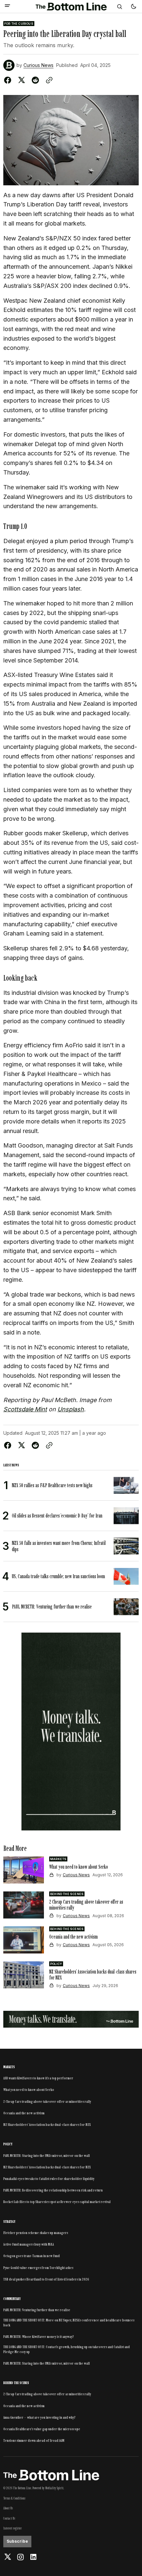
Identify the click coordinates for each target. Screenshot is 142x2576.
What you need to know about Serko (29, 2090)
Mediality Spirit (54, 2488)
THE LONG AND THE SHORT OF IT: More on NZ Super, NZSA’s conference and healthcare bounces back (69, 2322)
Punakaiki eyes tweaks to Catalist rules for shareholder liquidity (49, 2179)
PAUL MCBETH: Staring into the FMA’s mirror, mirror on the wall (47, 2156)
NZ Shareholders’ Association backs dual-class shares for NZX (47, 2125)
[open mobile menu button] (7, 6)
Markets (58, 1859)
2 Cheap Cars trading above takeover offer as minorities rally (47, 2101)
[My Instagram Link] (20, 2557)
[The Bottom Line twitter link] (8, 2557)
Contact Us (9, 2518)
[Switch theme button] (133, 7)
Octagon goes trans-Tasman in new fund (32, 2256)
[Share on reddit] (35, 80)
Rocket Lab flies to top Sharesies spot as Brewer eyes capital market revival (57, 2202)
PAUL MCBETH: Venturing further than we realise (37, 2310)
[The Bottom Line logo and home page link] (71, 7)
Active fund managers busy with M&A (29, 2244)
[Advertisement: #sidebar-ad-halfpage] (71, 1732)
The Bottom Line (22, 2488)
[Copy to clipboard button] (48, 80)
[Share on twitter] (21, 80)
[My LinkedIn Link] (33, 2557)
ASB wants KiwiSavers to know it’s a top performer (38, 2078)
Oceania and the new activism (24, 2113)
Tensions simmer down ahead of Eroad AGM (34, 2440)
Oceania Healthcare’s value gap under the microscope (42, 2429)
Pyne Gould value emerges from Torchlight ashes (38, 2268)
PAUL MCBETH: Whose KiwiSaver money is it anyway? (39, 2337)
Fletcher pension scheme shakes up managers (36, 2233)
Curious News (38, 65)
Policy (56, 1964)
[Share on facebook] (9, 80)
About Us (8, 2508)
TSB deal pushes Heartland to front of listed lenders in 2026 (46, 2279)
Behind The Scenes (67, 1894)
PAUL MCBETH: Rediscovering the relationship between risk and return (53, 2190)
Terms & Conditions (14, 2498)
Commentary (12, 2299)
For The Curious (19, 24)
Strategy (9, 2222)
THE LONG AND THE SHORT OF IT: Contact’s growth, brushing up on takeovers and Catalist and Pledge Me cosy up (67, 2349)
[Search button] (120, 7)
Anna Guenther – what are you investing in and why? (39, 2417)
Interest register (13, 2528)
